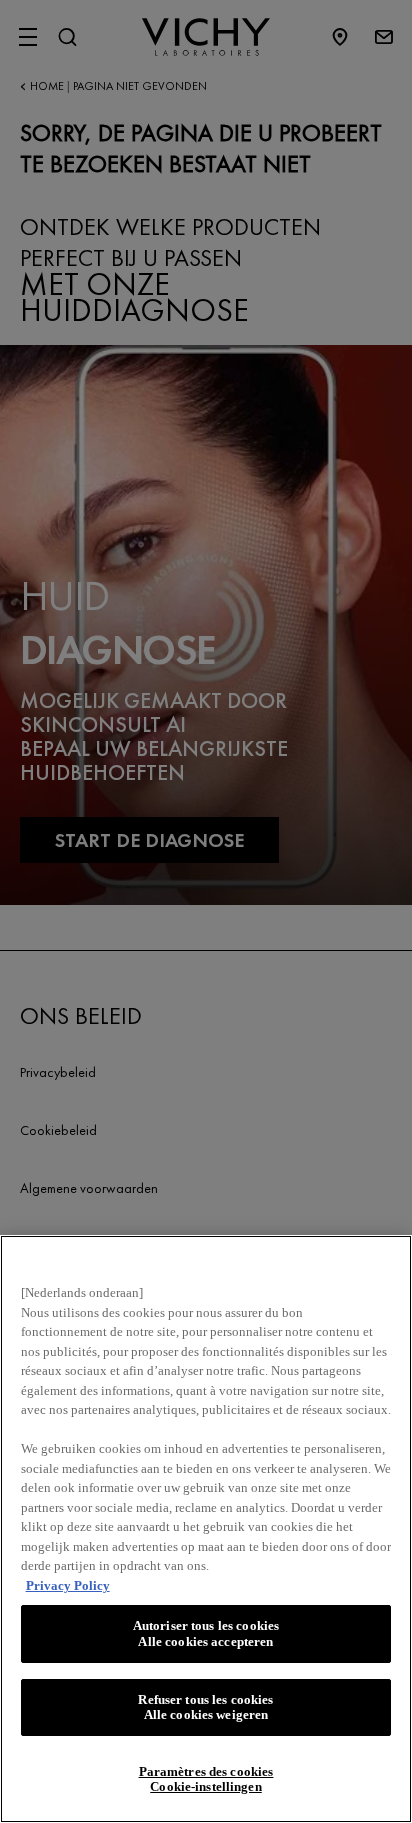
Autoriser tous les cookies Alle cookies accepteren (206, 1633)
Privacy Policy (68, 1585)
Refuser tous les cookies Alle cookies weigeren (205, 1707)
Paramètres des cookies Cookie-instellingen (206, 1779)
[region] (206, 1529)
